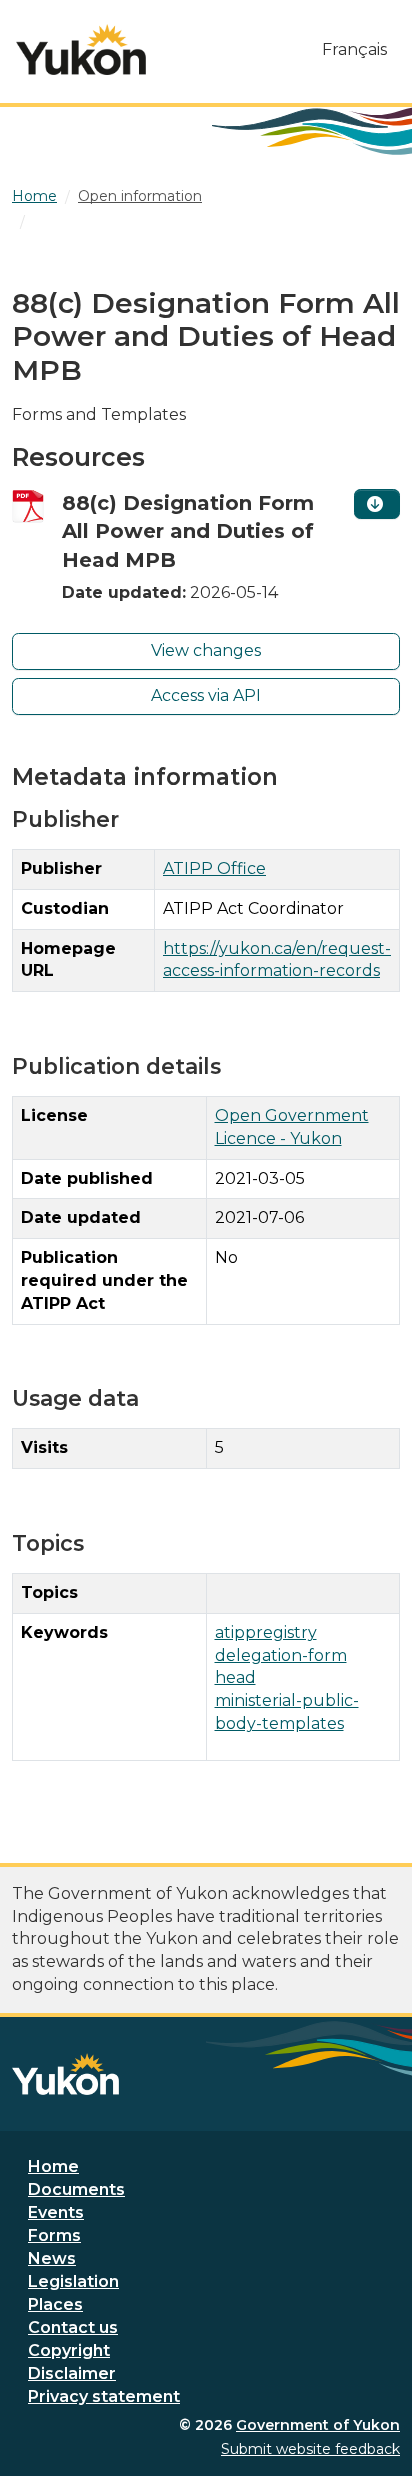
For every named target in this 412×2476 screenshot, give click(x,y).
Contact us (73, 2327)
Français (354, 49)
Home (53, 2166)
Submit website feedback (310, 2449)
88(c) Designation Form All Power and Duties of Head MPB (188, 531)
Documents (76, 2189)
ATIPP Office (214, 868)
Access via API (206, 695)
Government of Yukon (318, 2425)
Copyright (69, 2350)
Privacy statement (104, 2396)
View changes (206, 650)
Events (56, 2212)
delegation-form (281, 1655)
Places (55, 2304)
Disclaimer (72, 2373)
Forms (54, 2235)
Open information (140, 196)
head (235, 1677)
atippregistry (266, 1632)
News (52, 2258)
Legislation (73, 2281)
